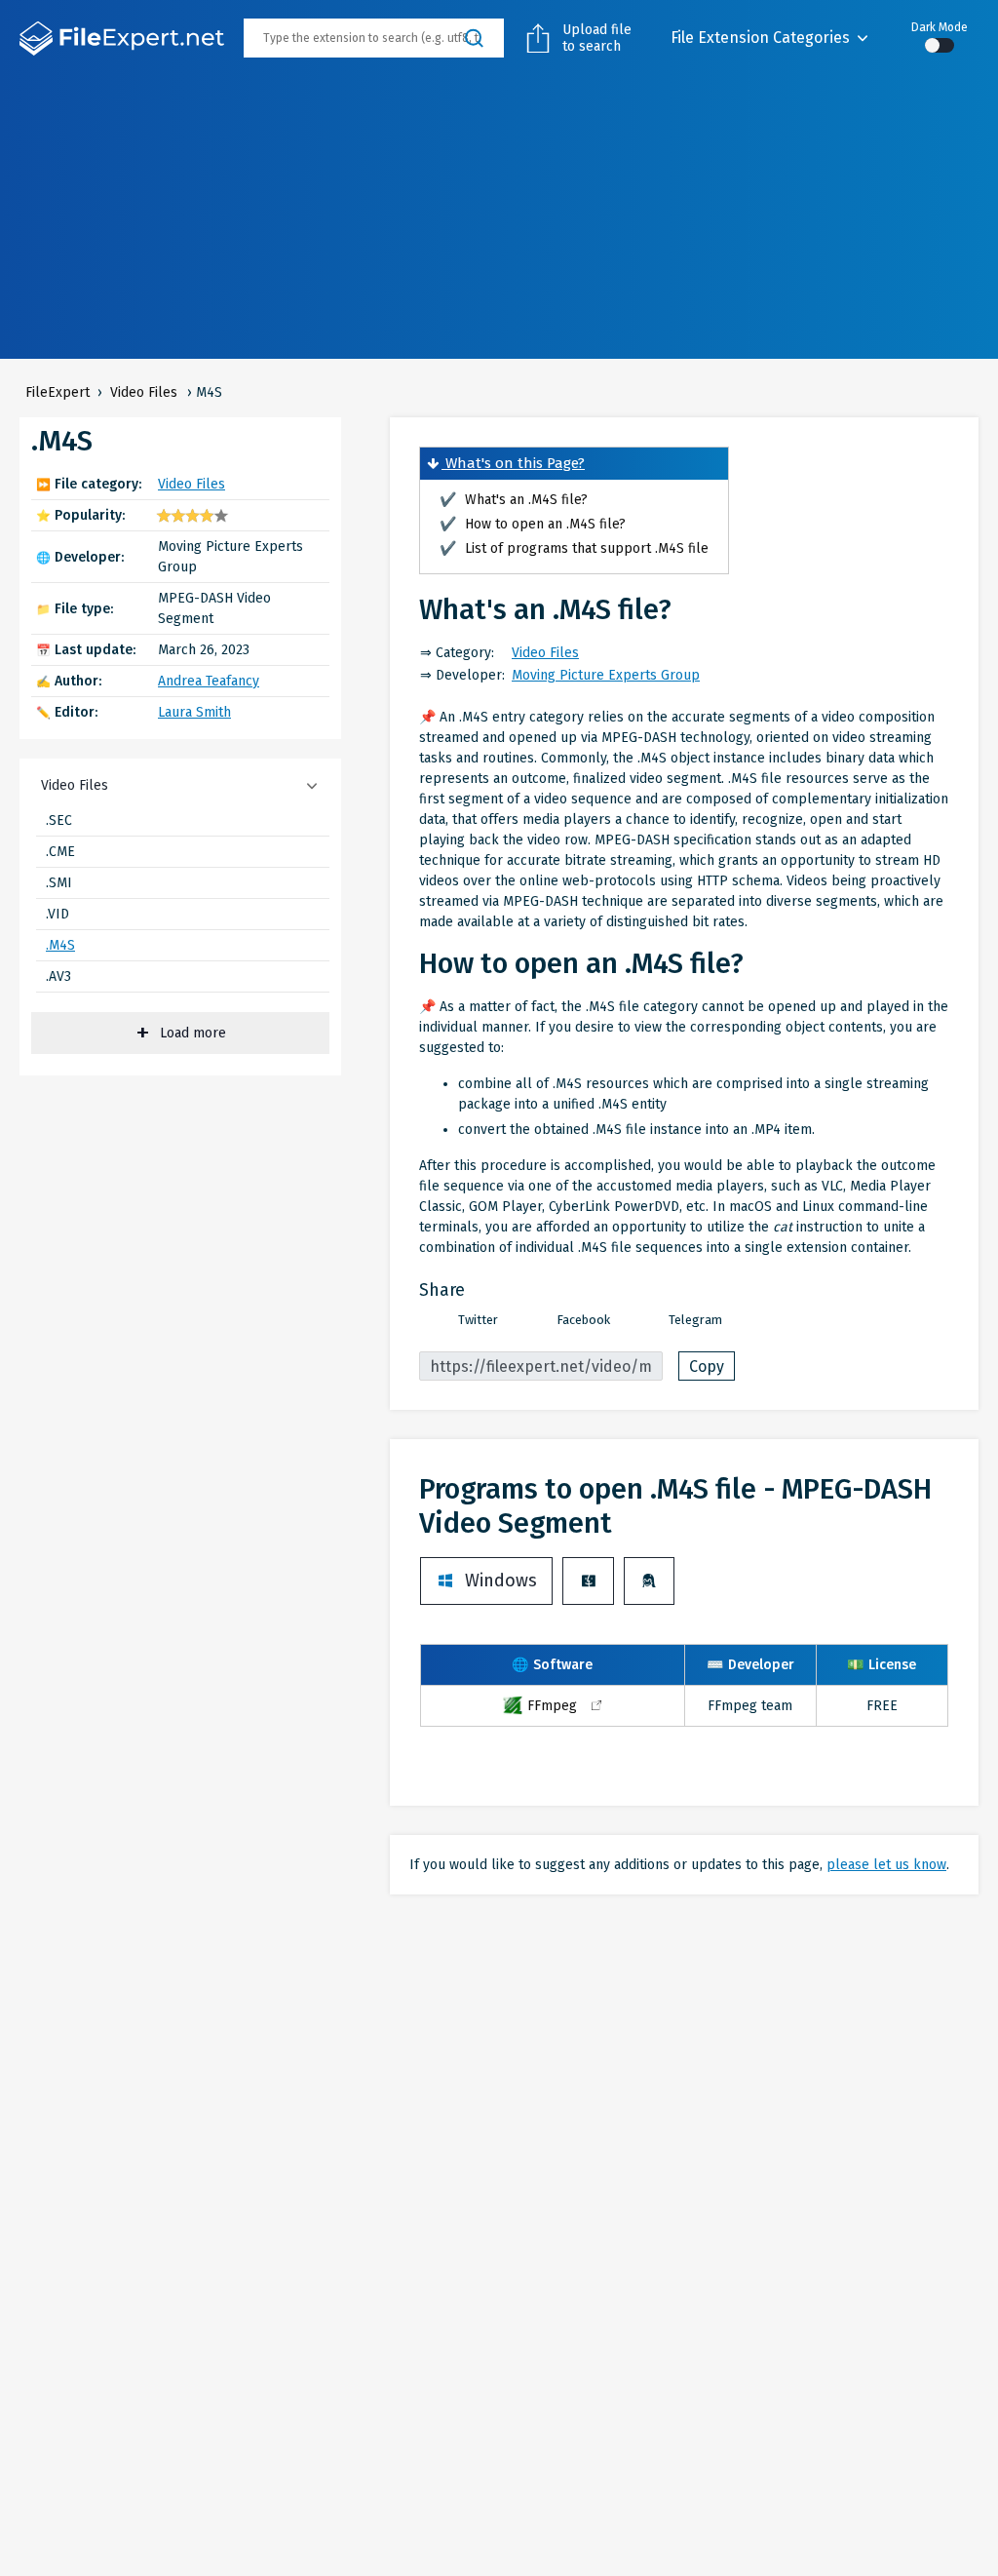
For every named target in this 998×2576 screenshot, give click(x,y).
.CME (60, 852)
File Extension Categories (760, 38)
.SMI (59, 883)
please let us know (886, 1865)
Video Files (192, 484)
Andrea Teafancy (209, 681)
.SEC (59, 820)
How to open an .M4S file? (533, 524)
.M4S (60, 945)
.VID (58, 914)
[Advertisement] (499, 222)
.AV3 (58, 976)
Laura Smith (194, 712)
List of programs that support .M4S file (574, 548)
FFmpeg (552, 1706)
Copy (707, 1366)
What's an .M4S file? (514, 500)
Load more (193, 1033)
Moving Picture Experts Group (606, 675)
